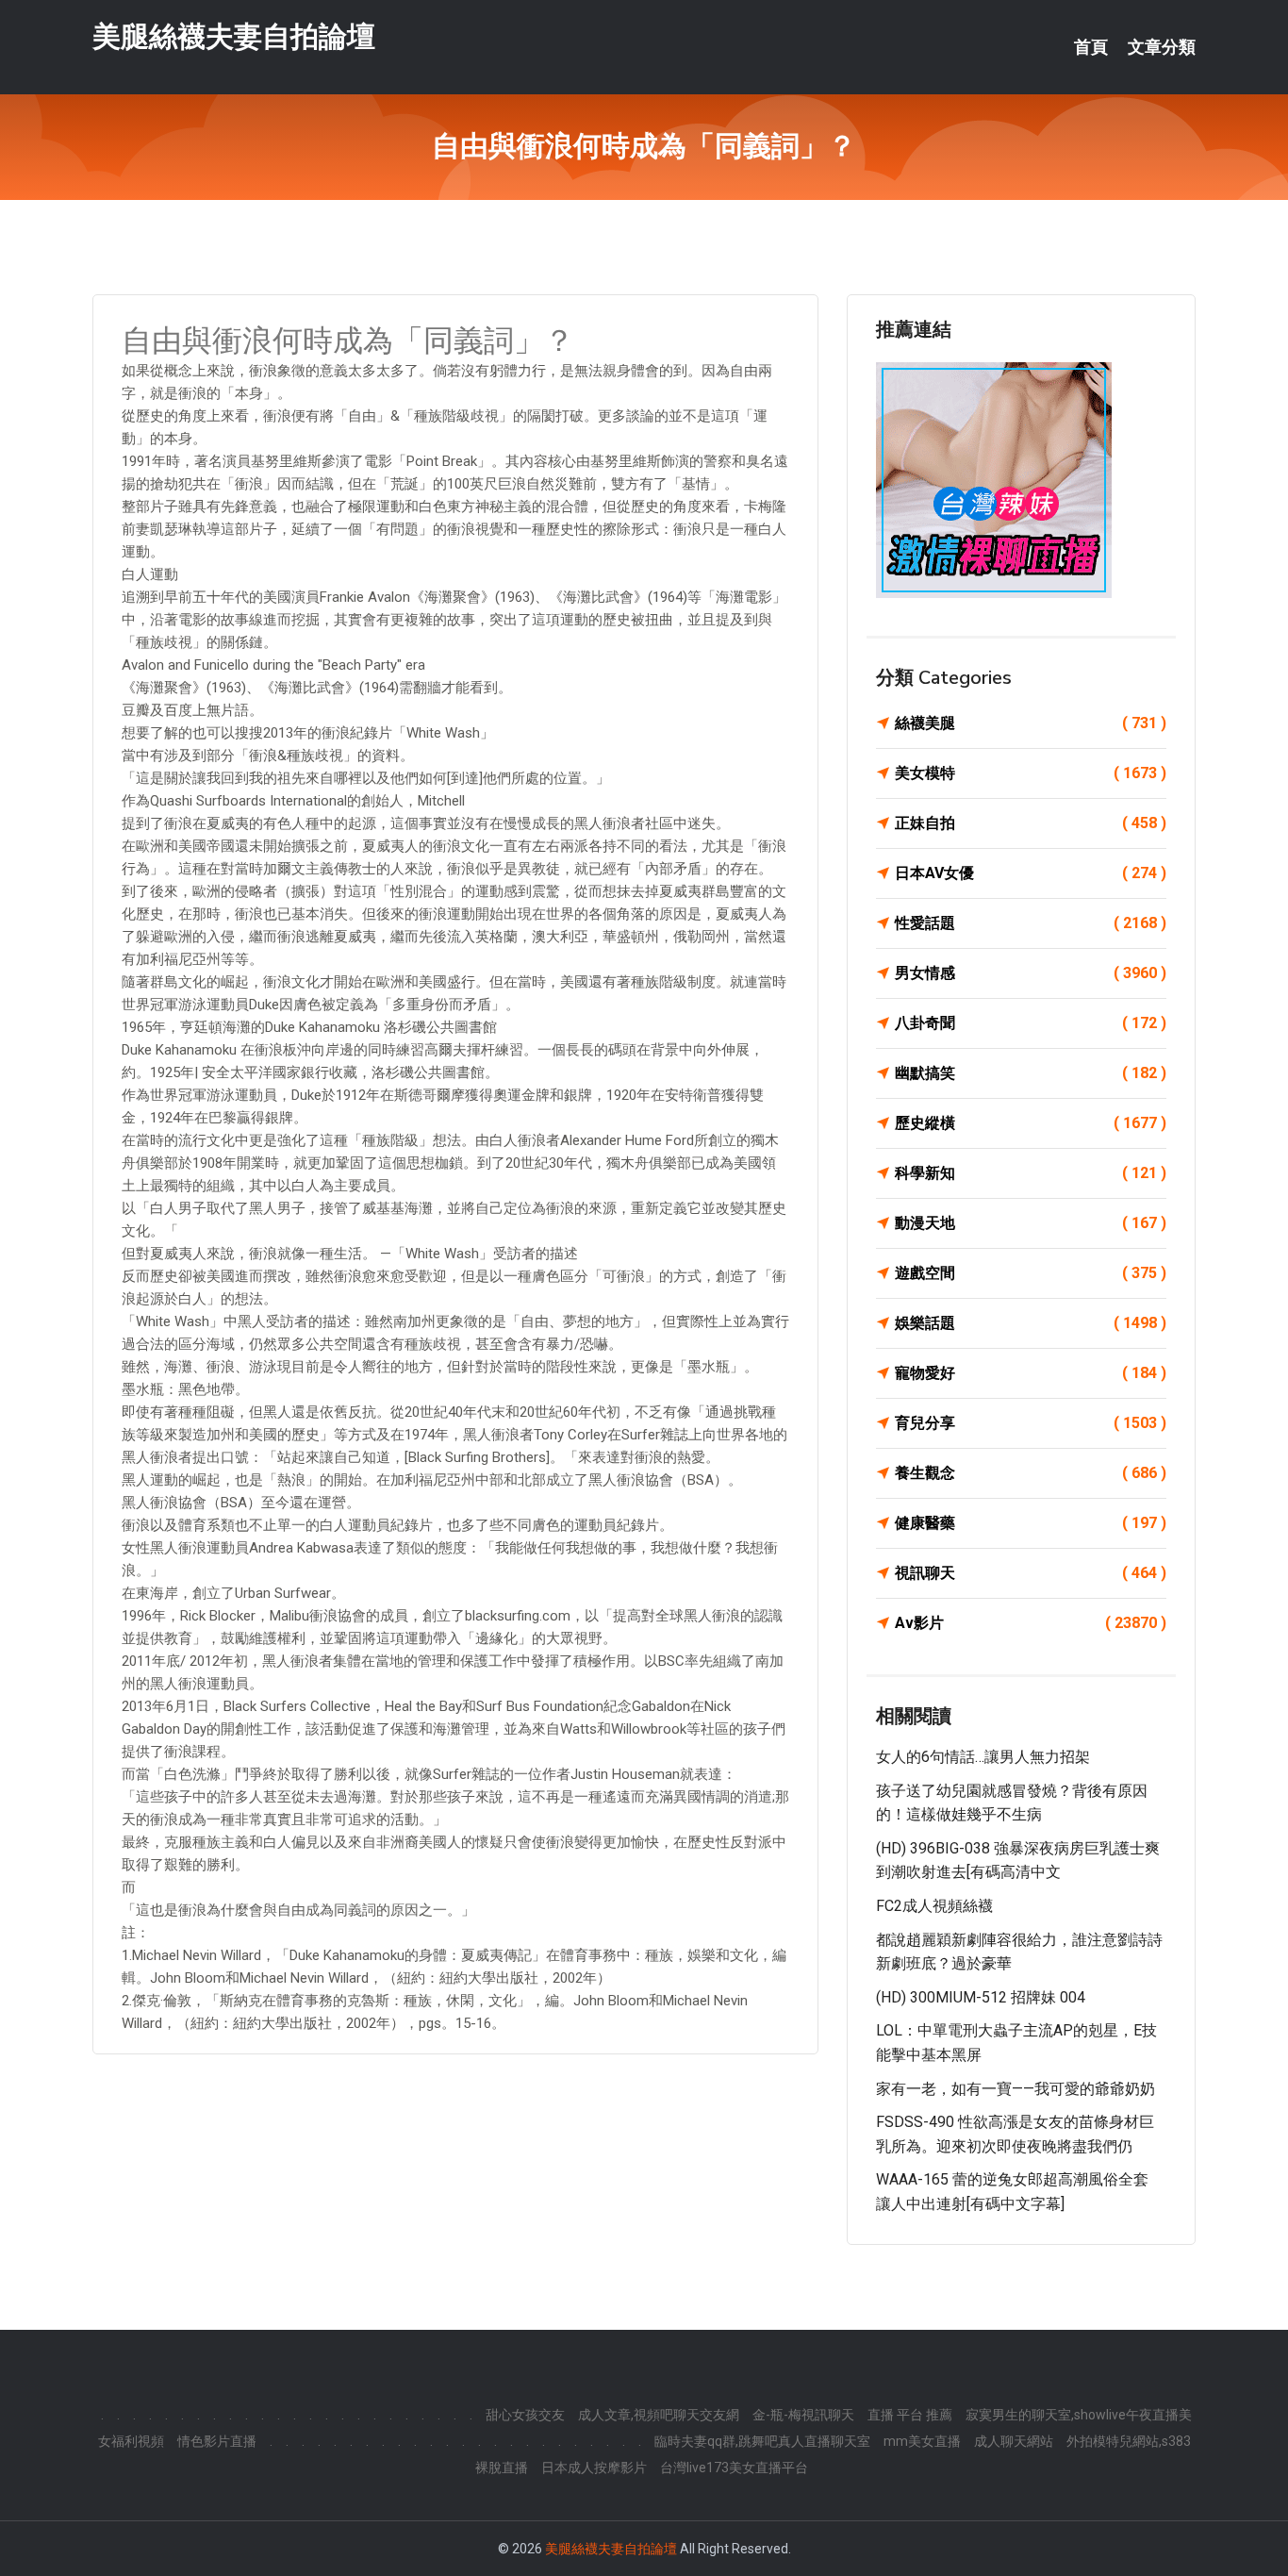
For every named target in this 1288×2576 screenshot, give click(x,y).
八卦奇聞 (1031, 1023)
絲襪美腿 (1031, 723)
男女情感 (1031, 973)
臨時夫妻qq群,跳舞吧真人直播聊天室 (762, 2441)
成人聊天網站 (1014, 2441)
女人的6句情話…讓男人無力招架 (983, 1757)
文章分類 (1162, 47)
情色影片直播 (217, 2441)
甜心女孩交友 (525, 2415)
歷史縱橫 (1031, 1123)
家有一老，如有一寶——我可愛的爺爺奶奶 (1016, 2089)
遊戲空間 (1031, 1273)
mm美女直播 (922, 2441)
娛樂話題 (1031, 1323)
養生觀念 (1031, 1473)
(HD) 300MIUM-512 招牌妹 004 (981, 1997)
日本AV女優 (1031, 873)
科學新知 (1031, 1173)
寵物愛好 (1031, 1373)
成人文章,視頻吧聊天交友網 (659, 2415)
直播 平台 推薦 (910, 2415)
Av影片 (1031, 1623)
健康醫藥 (1031, 1523)
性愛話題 (1031, 923)
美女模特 (1031, 773)
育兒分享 (1031, 1423)
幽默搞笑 (1031, 1073)
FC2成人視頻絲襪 (934, 1906)
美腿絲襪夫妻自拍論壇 (234, 36)
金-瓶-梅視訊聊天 (803, 2415)
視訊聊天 (1031, 1573)
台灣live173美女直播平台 (734, 2468)
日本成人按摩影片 (594, 2468)
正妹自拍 (1031, 823)
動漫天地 (1031, 1223)
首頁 (1091, 47)
